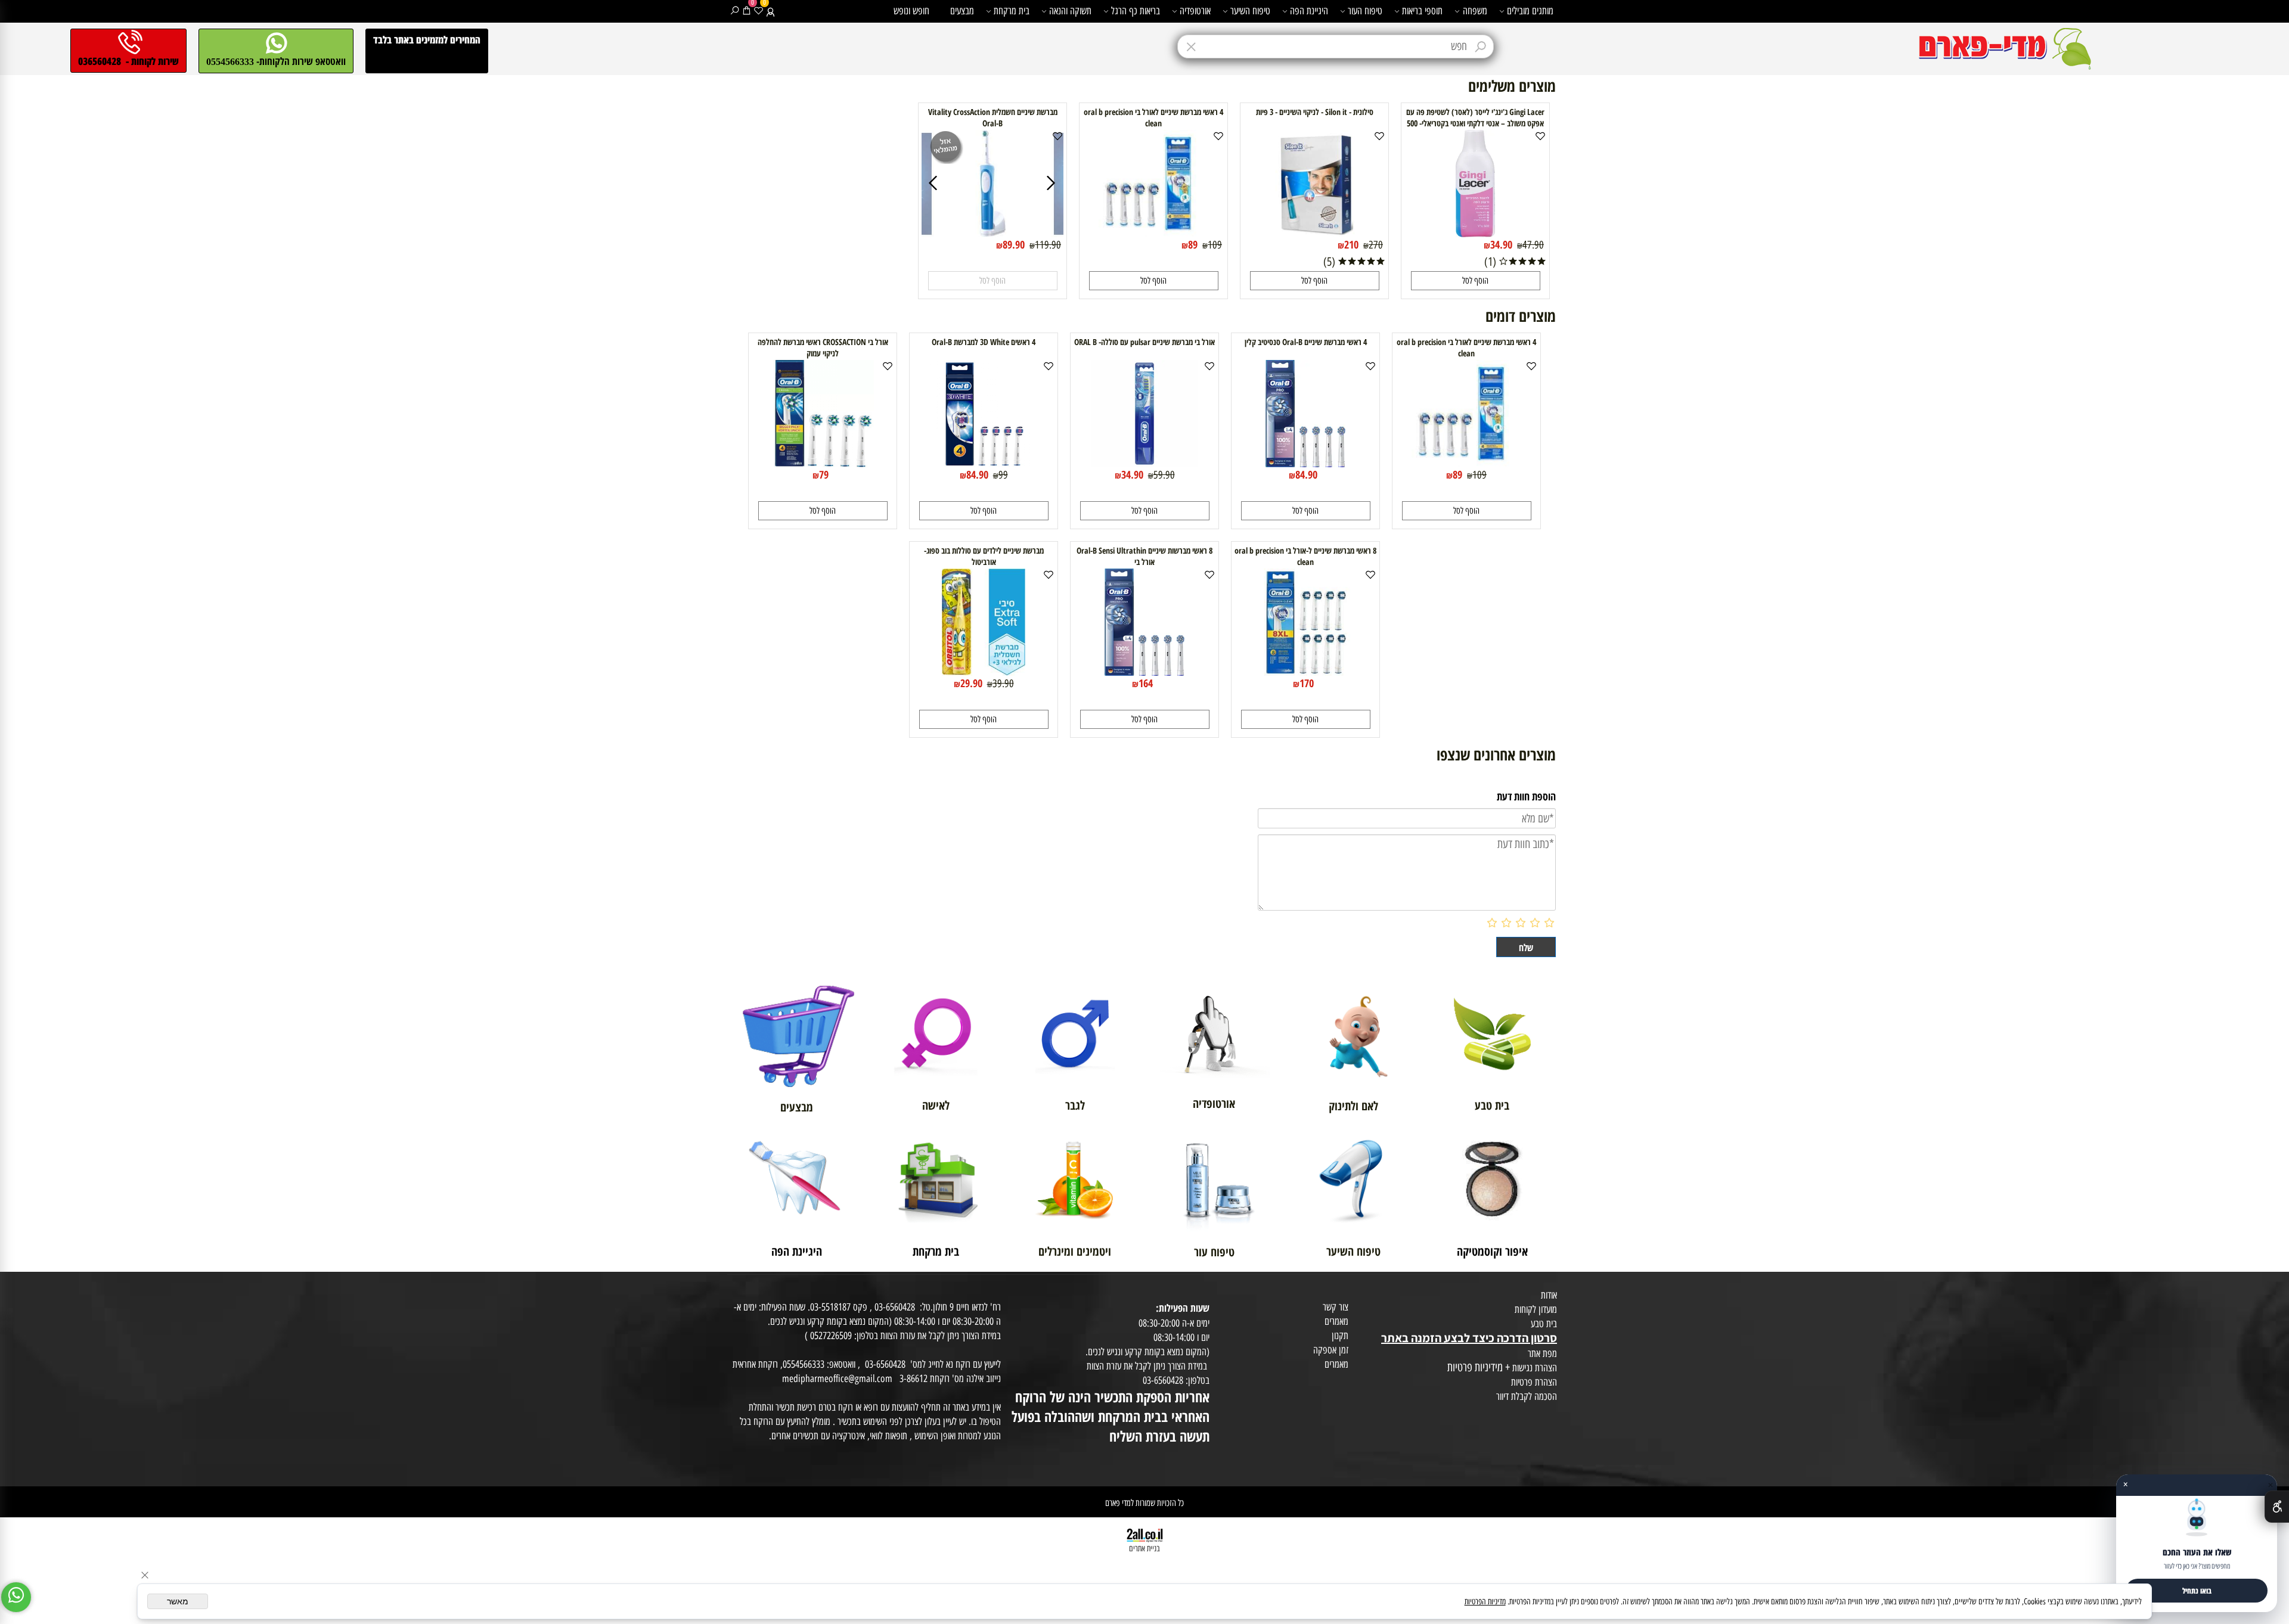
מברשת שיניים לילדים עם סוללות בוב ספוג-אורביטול (984, 556)
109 (1215, 245)
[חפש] (735, 11)
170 (1307, 683)
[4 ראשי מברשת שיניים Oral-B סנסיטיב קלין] (1305, 463)
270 (1376, 245)
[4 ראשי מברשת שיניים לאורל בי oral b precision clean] (1153, 232)
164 (1146, 683)
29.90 (971, 683)
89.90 (1014, 244)
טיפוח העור (1365, 11)
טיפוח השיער (1250, 11)
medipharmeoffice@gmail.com (837, 1378)
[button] (1476, 281)
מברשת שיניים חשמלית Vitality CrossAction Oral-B (993, 117)
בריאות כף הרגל (1136, 11)
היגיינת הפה (1309, 11)
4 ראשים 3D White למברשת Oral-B (984, 342)
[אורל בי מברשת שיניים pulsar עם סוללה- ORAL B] (1144, 463)
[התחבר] (770, 11)
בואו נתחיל (2197, 1591)
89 (1193, 244)
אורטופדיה (1195, 11)
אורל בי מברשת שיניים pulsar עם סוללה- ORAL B (1144, 342)
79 (824, 474)
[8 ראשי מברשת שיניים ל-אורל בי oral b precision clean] (1305, 672)
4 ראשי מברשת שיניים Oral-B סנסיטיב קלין (1306, 342)
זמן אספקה (1331, 1350)
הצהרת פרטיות (1534, 1382)
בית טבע (1544, 1324)
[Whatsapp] (16, 1597)
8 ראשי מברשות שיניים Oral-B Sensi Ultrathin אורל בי (1144, 556)
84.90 (1306, 474)
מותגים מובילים (1530, 11)
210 (1351, 244)
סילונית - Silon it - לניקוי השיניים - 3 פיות (1315, 112)
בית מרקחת (1012, 11)
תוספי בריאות (1422, 11)
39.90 (1003, 684)
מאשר (178, 1601)
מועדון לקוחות (1536, 1309)
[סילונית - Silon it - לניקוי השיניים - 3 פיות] (1315, 233)
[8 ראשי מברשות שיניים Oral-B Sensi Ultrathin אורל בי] (1144, 672)
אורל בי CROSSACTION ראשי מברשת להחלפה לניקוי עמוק (823, 347)
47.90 (1533, 245)
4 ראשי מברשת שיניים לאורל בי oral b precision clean (1153, 117)
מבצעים (962, 11)
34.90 (1501, 244)
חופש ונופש (911, 11)
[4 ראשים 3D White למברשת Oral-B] (984, 463)
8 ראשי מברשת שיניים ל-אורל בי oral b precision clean (1305, 556)
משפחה (1475, 11)
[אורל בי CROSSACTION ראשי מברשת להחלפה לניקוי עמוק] (823, 463)
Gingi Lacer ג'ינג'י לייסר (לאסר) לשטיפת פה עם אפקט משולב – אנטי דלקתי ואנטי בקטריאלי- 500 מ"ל (1475, 123)
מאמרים (1336, 1321)
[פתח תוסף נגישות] (2277, 1507)
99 (1003, 475)
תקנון (1340, 1336)
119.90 (1048, 245)
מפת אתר (1542, 1353)
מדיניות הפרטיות (1485, 1602)
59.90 (1164, 475)
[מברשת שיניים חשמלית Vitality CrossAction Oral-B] (992, 233)
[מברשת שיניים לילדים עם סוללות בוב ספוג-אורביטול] (984, 672)
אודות (1549, 1295)
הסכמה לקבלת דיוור (1527, 1396)
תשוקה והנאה (1070, 11)
